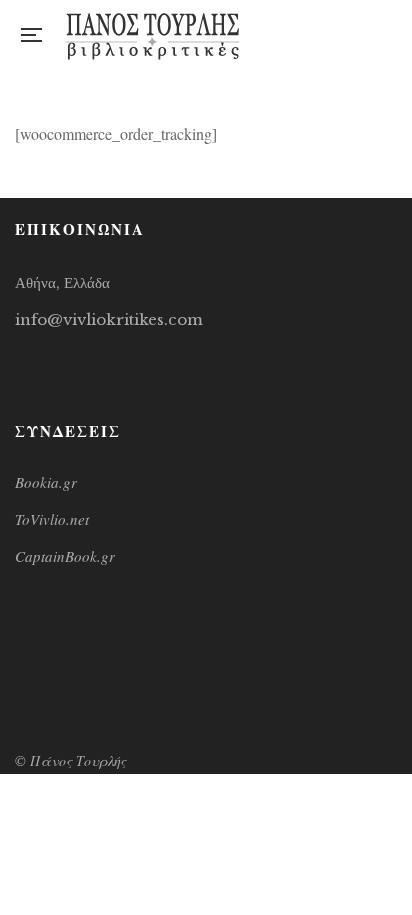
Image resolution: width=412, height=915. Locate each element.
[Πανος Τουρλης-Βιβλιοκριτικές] (153, 35)
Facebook (309, 35)
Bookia (391, 35)
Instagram (350, 35)
